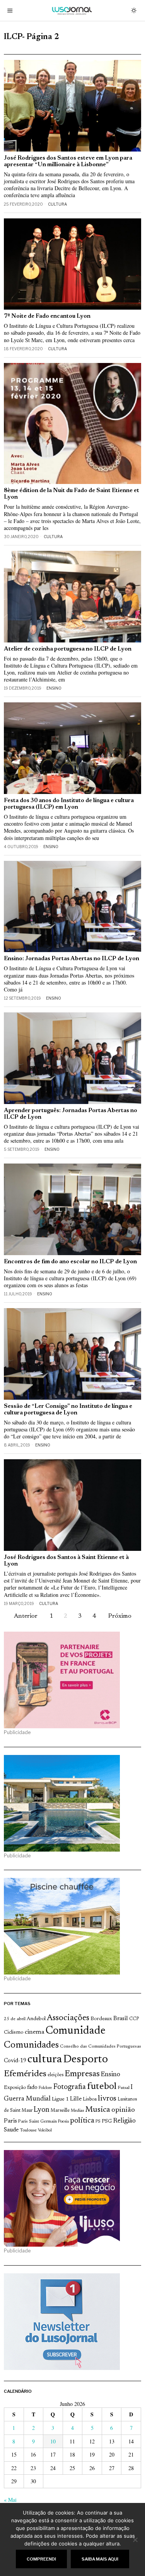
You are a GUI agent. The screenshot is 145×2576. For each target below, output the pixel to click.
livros (107, 2099)
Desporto (85, 2060)
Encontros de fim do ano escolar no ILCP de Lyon (70, 1262)
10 (53, 2441)
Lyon (42, 2110)
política (82, 2121)
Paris (10, 2121)
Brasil (121, 2019)
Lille (76, 2099)
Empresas (82, 2074)
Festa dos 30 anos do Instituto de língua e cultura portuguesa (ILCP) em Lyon (69, 804)
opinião (123, 2110)
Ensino (54, 688)
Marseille (60, 2111)
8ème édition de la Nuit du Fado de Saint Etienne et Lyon (72, 494)
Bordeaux (101, 2019)
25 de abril (15, 2019)
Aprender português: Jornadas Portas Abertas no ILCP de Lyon (71, 1114)
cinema (35, 2032)
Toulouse (28, 2130)
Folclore (45, 2088)
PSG (107, 2121)
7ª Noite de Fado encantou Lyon (47, 316)
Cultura (57, 204)
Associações (68, 2018)
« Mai (10, 2500)
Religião (124, 2121)
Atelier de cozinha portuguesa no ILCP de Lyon (68, 649)
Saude (11, 2130)
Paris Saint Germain (38, 2121)
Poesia (63, 2122)
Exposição (15, 2088)
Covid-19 (15, 2061)
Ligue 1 (60, 2099)
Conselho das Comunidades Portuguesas (101, 2046)
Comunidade (76, 2031)
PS (98, 2122)
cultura (45, 2060)
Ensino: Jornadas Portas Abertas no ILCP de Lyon (72, 959)
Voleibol (45, 2130)
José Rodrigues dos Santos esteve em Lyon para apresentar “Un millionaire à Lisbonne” (68, 162)
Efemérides (25, 2074)
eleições (55, 2075)
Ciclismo (14, 2033)
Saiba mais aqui (100, 2559)
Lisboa (90, 2099)
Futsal (124, 2088)
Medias (77, 2111)
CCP (134, 2019)
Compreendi (41, 2559)
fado (32, 2088)
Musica (98, 2110)
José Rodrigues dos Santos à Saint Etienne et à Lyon (66, 1561)
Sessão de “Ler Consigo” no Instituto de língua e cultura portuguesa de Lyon (68, 1410)
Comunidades (31, 2045)
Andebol (36, 2019)
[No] (135, 2540)
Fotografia (70, 2087)
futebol (102, 2087)
